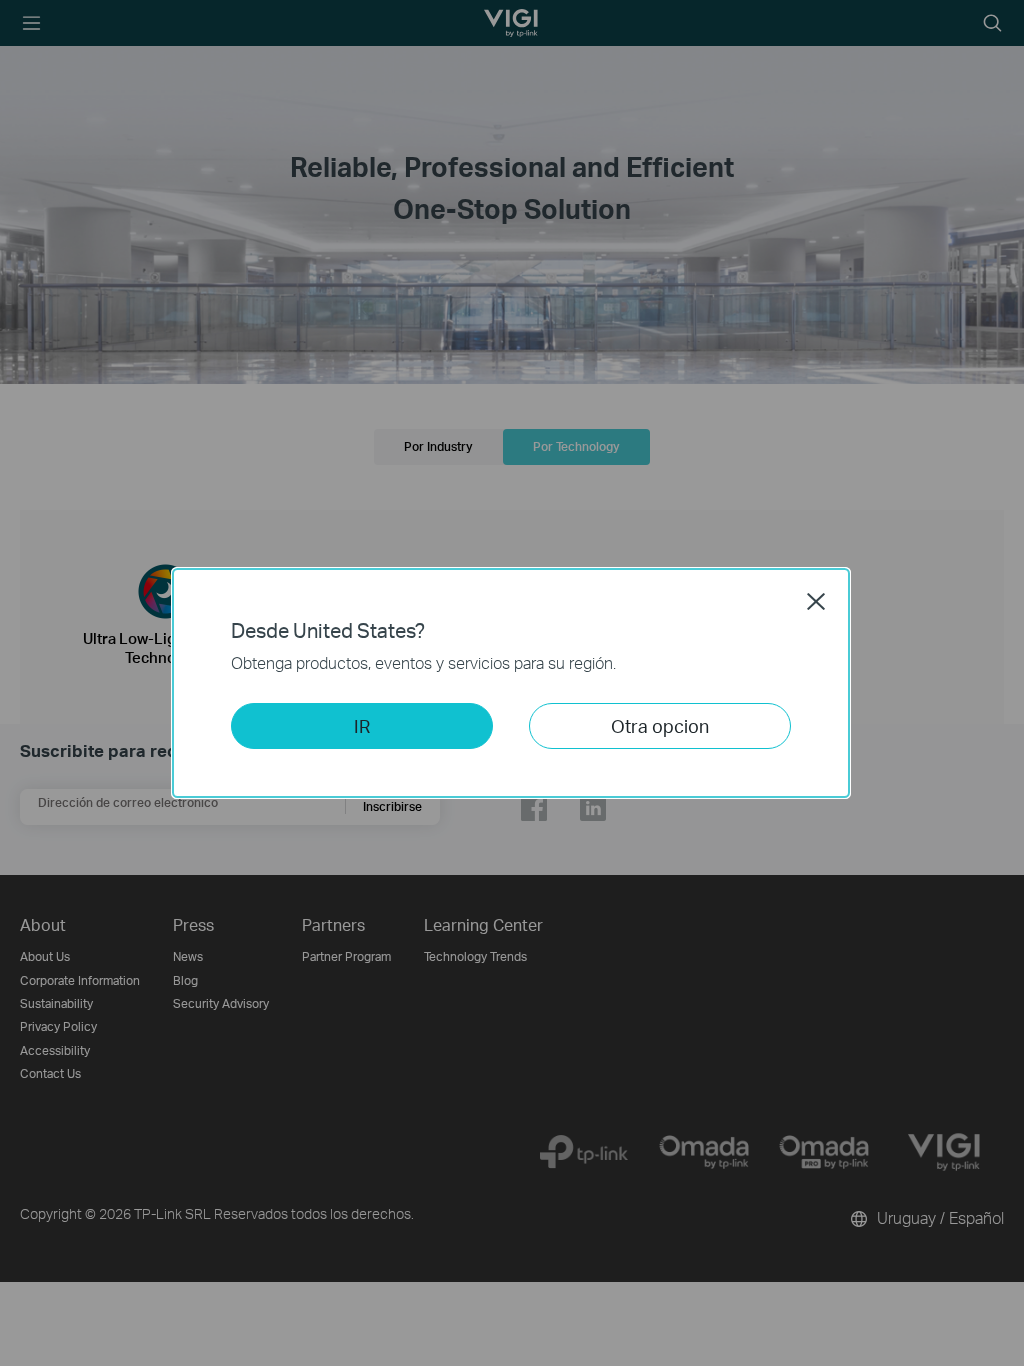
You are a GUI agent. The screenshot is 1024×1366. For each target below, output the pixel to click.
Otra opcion (660, 725)
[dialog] (512, 683)
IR (362, 725)
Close (816, 601)
